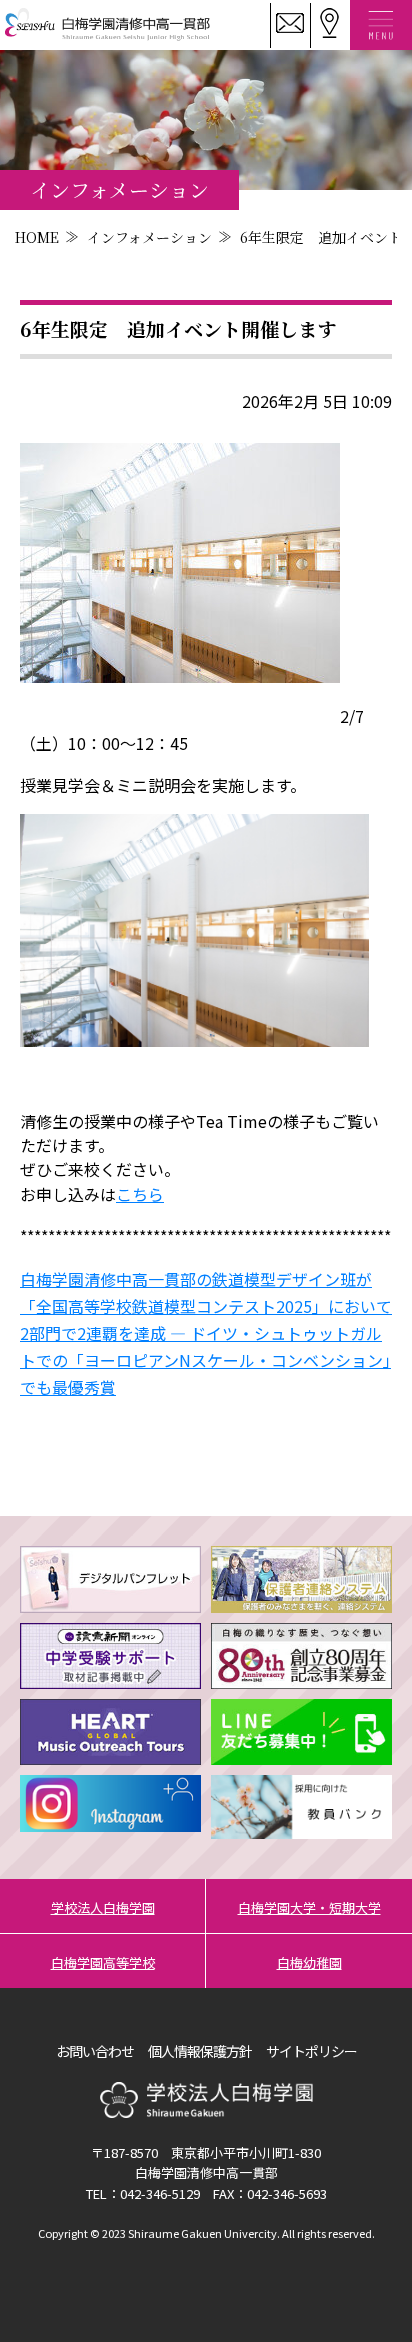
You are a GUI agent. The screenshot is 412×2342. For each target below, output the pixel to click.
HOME (37, 237)
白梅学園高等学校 (103, 1962)
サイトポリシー (311, 2051)
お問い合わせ (95, 2051)
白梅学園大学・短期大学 (309, 1907)
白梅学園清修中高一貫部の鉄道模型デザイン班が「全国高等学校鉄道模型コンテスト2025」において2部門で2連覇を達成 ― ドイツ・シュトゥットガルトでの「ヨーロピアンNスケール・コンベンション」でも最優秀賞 (206, 1333)
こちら (140, 1194)
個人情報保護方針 (200, 2051)
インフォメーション (149, 237)
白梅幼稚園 (309, 1962)
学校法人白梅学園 (103, 1907)
